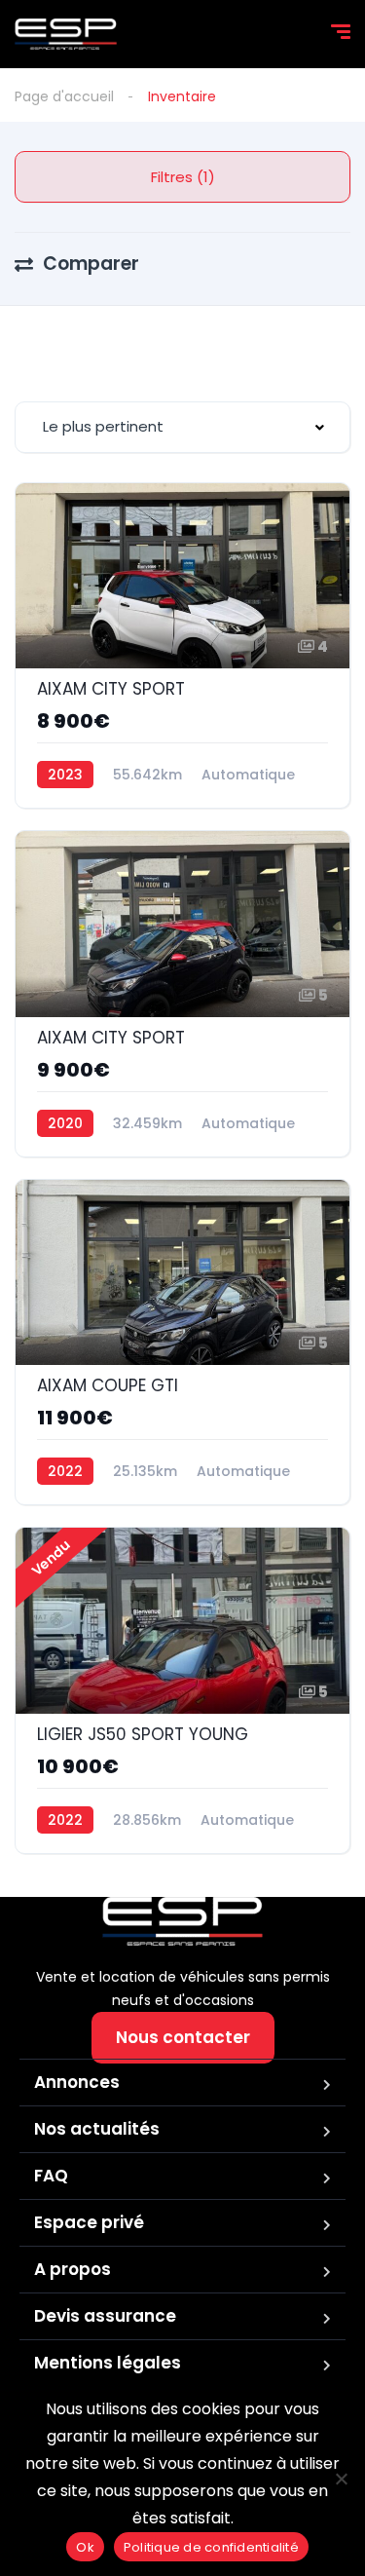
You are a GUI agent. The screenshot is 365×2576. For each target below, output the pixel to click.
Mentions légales (108, 2363)
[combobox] (182, 427)
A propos (73, 2269)
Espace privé (89, 2222)
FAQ (51, 2176)
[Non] (341, 2479)
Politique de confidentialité (211, 2547)
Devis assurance (105, 2316)
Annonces (77, 2082)
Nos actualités (97, 2129)
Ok (85, 2547)
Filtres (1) (183, 177)
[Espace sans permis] (66, 34)
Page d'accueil (64, 96)
